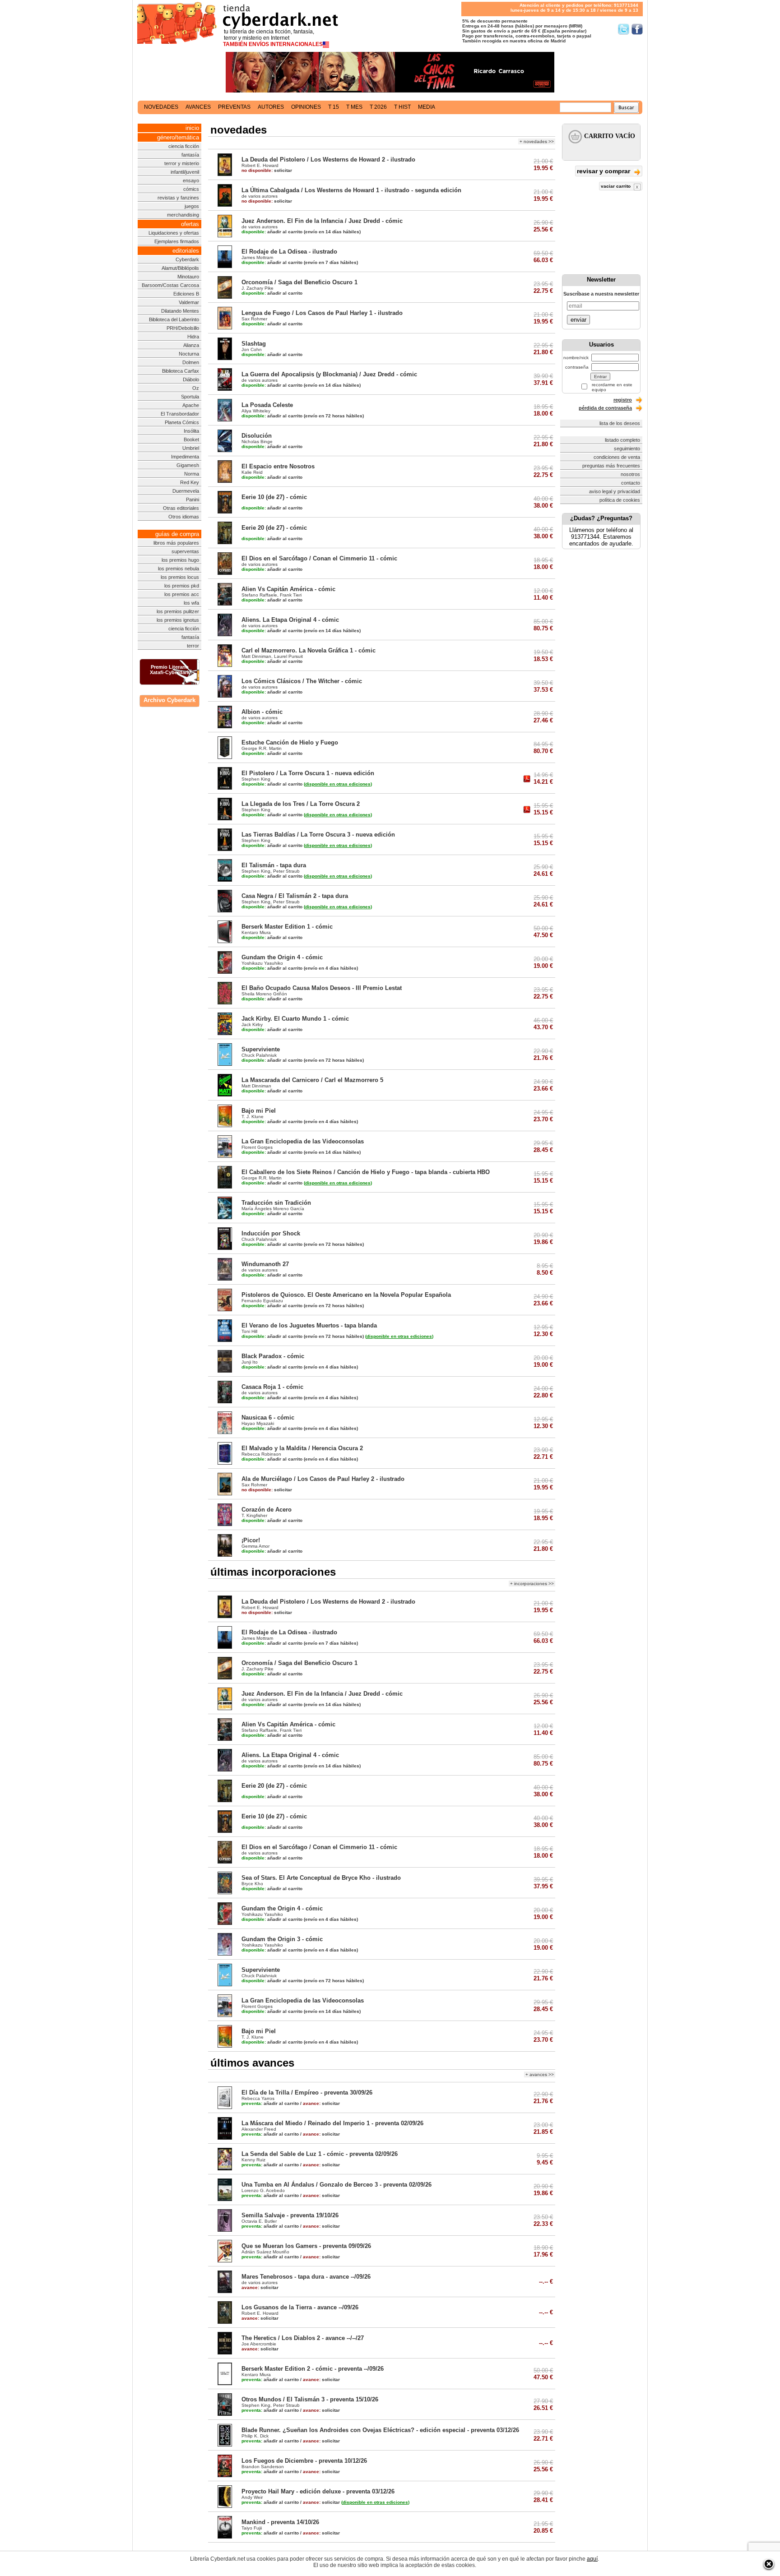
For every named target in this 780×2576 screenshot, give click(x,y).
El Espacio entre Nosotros (278, 466)
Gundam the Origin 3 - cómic (282, 1939)
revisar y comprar (604, 171)
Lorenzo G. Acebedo (263, 2190)
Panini (193, 499)
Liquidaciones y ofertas (174, 233)
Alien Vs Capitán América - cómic (288, 589)
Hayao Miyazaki (258, 1423)
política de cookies (620, 500)
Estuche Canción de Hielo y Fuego (290, 742)
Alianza (191, 345)
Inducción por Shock (271, 1233)
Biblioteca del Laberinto (174, 319)
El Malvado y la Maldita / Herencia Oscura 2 (302, 1448)
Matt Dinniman (256, 656)
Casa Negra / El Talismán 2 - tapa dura (295, 896)
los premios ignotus (178, 620)
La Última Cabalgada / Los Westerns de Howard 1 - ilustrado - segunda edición (351, 190)
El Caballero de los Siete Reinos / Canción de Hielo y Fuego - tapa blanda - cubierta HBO (366, 1172)
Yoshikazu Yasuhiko (262, 963)
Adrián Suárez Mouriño (265, 2252)
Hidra (193, 337)
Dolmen (191, 362)
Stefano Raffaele (259, 595)
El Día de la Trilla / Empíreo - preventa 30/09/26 (307, 2093)
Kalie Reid (252, 472)
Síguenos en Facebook (637, 29)
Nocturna (189, 354)
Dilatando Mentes (180, 311)
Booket (191, 439)
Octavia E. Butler (259, 2221)
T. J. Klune (253, 1117)
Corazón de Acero (267, 1510)
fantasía (190, 155)
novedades (161, 107)
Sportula (190, 397)
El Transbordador (180, 414)
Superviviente (261, 1049)
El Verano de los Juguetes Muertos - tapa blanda (309, 1325)
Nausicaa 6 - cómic (268, 1417)
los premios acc (182, 594)
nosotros (630, 474)
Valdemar (189, 302)
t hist (402, 107)
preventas (234, 107)
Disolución (257, 436)
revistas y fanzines (178, 198)
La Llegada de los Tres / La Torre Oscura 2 (301, 804)
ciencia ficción (184, 146)
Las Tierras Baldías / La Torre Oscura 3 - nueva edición (318, 835)
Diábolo (191, 379)
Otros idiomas (184, 517)
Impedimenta (185, 457)
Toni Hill (249, 1331)
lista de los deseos (620, 423)
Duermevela (186, 491)
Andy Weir (252, 2497)
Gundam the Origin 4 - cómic (282, 957)
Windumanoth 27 (265, 1264)
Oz (196, 388)
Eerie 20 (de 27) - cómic (274, 528)
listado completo (622, 440)
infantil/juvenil (185, 172)
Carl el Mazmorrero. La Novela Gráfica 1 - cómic (309, 650)
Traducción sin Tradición (276, 1203)
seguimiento (627, 449)
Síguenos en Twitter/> (624, 29)
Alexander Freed (259, 2129)
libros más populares (176, 543)
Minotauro (188, 277)
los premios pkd (182, 586)
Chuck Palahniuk (259, 1055)
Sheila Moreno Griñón (264, 994)
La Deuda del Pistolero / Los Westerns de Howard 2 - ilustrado (328, 160)
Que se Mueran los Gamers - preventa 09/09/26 (306, 2246)
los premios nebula (179, 569)
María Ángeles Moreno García (273, 1209)
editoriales (186, 251)
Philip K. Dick (255, 2436)
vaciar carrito (616, 186)
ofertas (190, 224)
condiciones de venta (617, 457)
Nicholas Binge (257, 442)
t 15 (334, 107)
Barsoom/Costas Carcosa (170, 285)
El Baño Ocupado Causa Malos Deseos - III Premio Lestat (322, 988)
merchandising (183, 215)
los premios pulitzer (178, 611)
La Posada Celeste (267, 405)
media (427, 107)
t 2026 (378, 107)
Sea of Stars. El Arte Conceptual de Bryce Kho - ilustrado (321, 1878)
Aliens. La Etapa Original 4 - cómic (290, 620)
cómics (191, 189)
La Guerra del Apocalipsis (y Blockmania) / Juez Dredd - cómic (329, 374)
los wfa (191, 603)
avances (198, 107)
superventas (185, 551)
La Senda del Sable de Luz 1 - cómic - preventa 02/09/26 (320, 2154)
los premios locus (180, 577)
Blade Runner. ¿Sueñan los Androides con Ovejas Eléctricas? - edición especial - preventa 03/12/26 (380, 2430)
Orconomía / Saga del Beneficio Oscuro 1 (299, 282)
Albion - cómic (262, 712)
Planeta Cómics (182, 422)
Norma (192, 474)
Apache (191, 405)
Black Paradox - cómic (273, 1356)
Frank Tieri (291, 595)
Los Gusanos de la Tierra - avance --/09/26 (300, 2307)
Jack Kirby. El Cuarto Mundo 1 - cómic (295, 1019)
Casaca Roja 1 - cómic (272, 1387)
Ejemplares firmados (177, 241)
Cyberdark (187, 259)
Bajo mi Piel (259, 1111)
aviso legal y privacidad (615, 491)
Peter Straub (286, 871)
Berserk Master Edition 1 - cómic (287, 927)
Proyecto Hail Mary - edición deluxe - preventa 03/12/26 (318, 2491)
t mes (354, 107)
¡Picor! (251, 1540)
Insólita (191, 431)
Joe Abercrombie (259, 2344)
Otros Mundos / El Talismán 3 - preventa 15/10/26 (310, 2399)
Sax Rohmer (254, 319)
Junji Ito (250, 1362)
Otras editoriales (181, 508)
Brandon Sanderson (263, 2467)
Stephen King (256, 779)
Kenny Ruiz (253, 2160)
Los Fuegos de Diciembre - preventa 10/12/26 (304, 2461)
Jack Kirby (252, 1024)
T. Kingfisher (254, 1515)
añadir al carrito (272, 232)
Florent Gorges (257, 1147)
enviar (578, 320)
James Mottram (257, 257)
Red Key (190, 482)
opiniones (306, 107)
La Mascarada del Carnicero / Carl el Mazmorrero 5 (312, 1080)
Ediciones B (186, 294)
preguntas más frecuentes (611, 466)
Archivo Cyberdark (169, 700)
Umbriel (191, 448)
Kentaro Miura (256, 932)
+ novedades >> (537, 141)
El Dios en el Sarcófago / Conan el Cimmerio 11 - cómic (319, 558)
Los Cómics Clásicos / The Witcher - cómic (302, 681)
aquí (592, 2559)
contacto (631, 483)
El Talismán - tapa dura (274, 865)
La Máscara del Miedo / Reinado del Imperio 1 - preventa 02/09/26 (332, 2123)
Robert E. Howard (260, 165)
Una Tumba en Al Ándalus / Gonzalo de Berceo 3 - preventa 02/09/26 (337, 2185)
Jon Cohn (252, 349)
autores (271, 107)
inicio (192, 128)
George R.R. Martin (262, 748)
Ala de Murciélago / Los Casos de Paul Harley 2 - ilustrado (323, 1479)
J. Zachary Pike (258, 288)
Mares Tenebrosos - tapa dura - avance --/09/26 (306, 2277)
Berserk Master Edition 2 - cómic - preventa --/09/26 (313, 2369)
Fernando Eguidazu (262, 1301)
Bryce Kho (252, 1884)
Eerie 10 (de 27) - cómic (274, 497)
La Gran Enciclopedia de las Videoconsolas (303, 1141)
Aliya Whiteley (256, 411)
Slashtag (254, 344)
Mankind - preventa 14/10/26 (280, 2522)
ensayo (191, 180)
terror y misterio (182, 163)
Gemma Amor (255, 1546)
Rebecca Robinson (261, 1454)
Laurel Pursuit (288, 656)
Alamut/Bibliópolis (180, 268)
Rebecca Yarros (258, 2098)
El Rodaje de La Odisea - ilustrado (289, 252)
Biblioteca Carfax (181, 371)
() (338, 784)
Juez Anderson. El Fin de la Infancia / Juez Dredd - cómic (322, 221)
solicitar (267, 170)
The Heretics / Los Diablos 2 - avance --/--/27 (303, 2338)
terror (193, 646)
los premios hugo (180, 560)
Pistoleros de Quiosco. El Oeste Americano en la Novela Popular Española (346, 1295)
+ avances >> (540, 2074)
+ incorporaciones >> (532, 1584)
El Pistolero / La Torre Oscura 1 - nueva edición (308, 773)
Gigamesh (188, 465)
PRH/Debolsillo (183, 328)
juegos (192, 206)
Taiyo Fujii (252, 2528)
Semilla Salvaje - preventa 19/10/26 (290, 2215)
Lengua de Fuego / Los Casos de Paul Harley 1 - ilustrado (322, 313)
